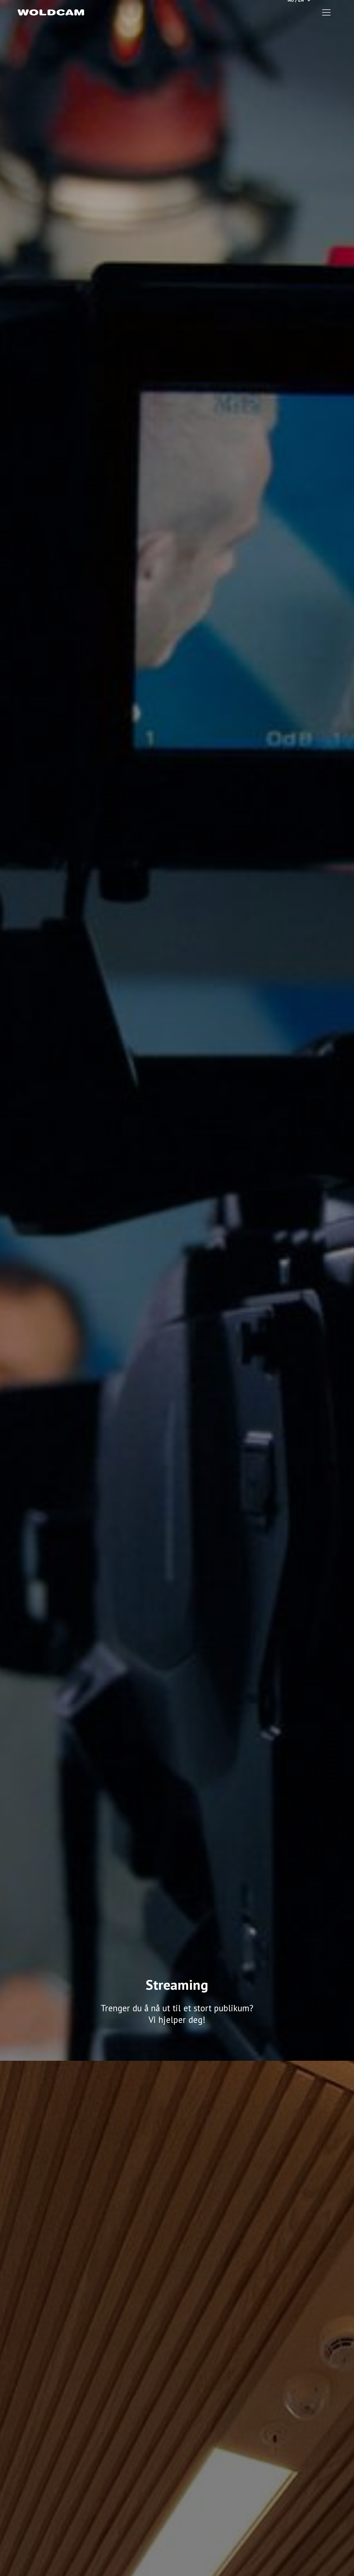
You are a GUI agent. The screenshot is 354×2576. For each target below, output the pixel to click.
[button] (326, 12)
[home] (51, 12)
